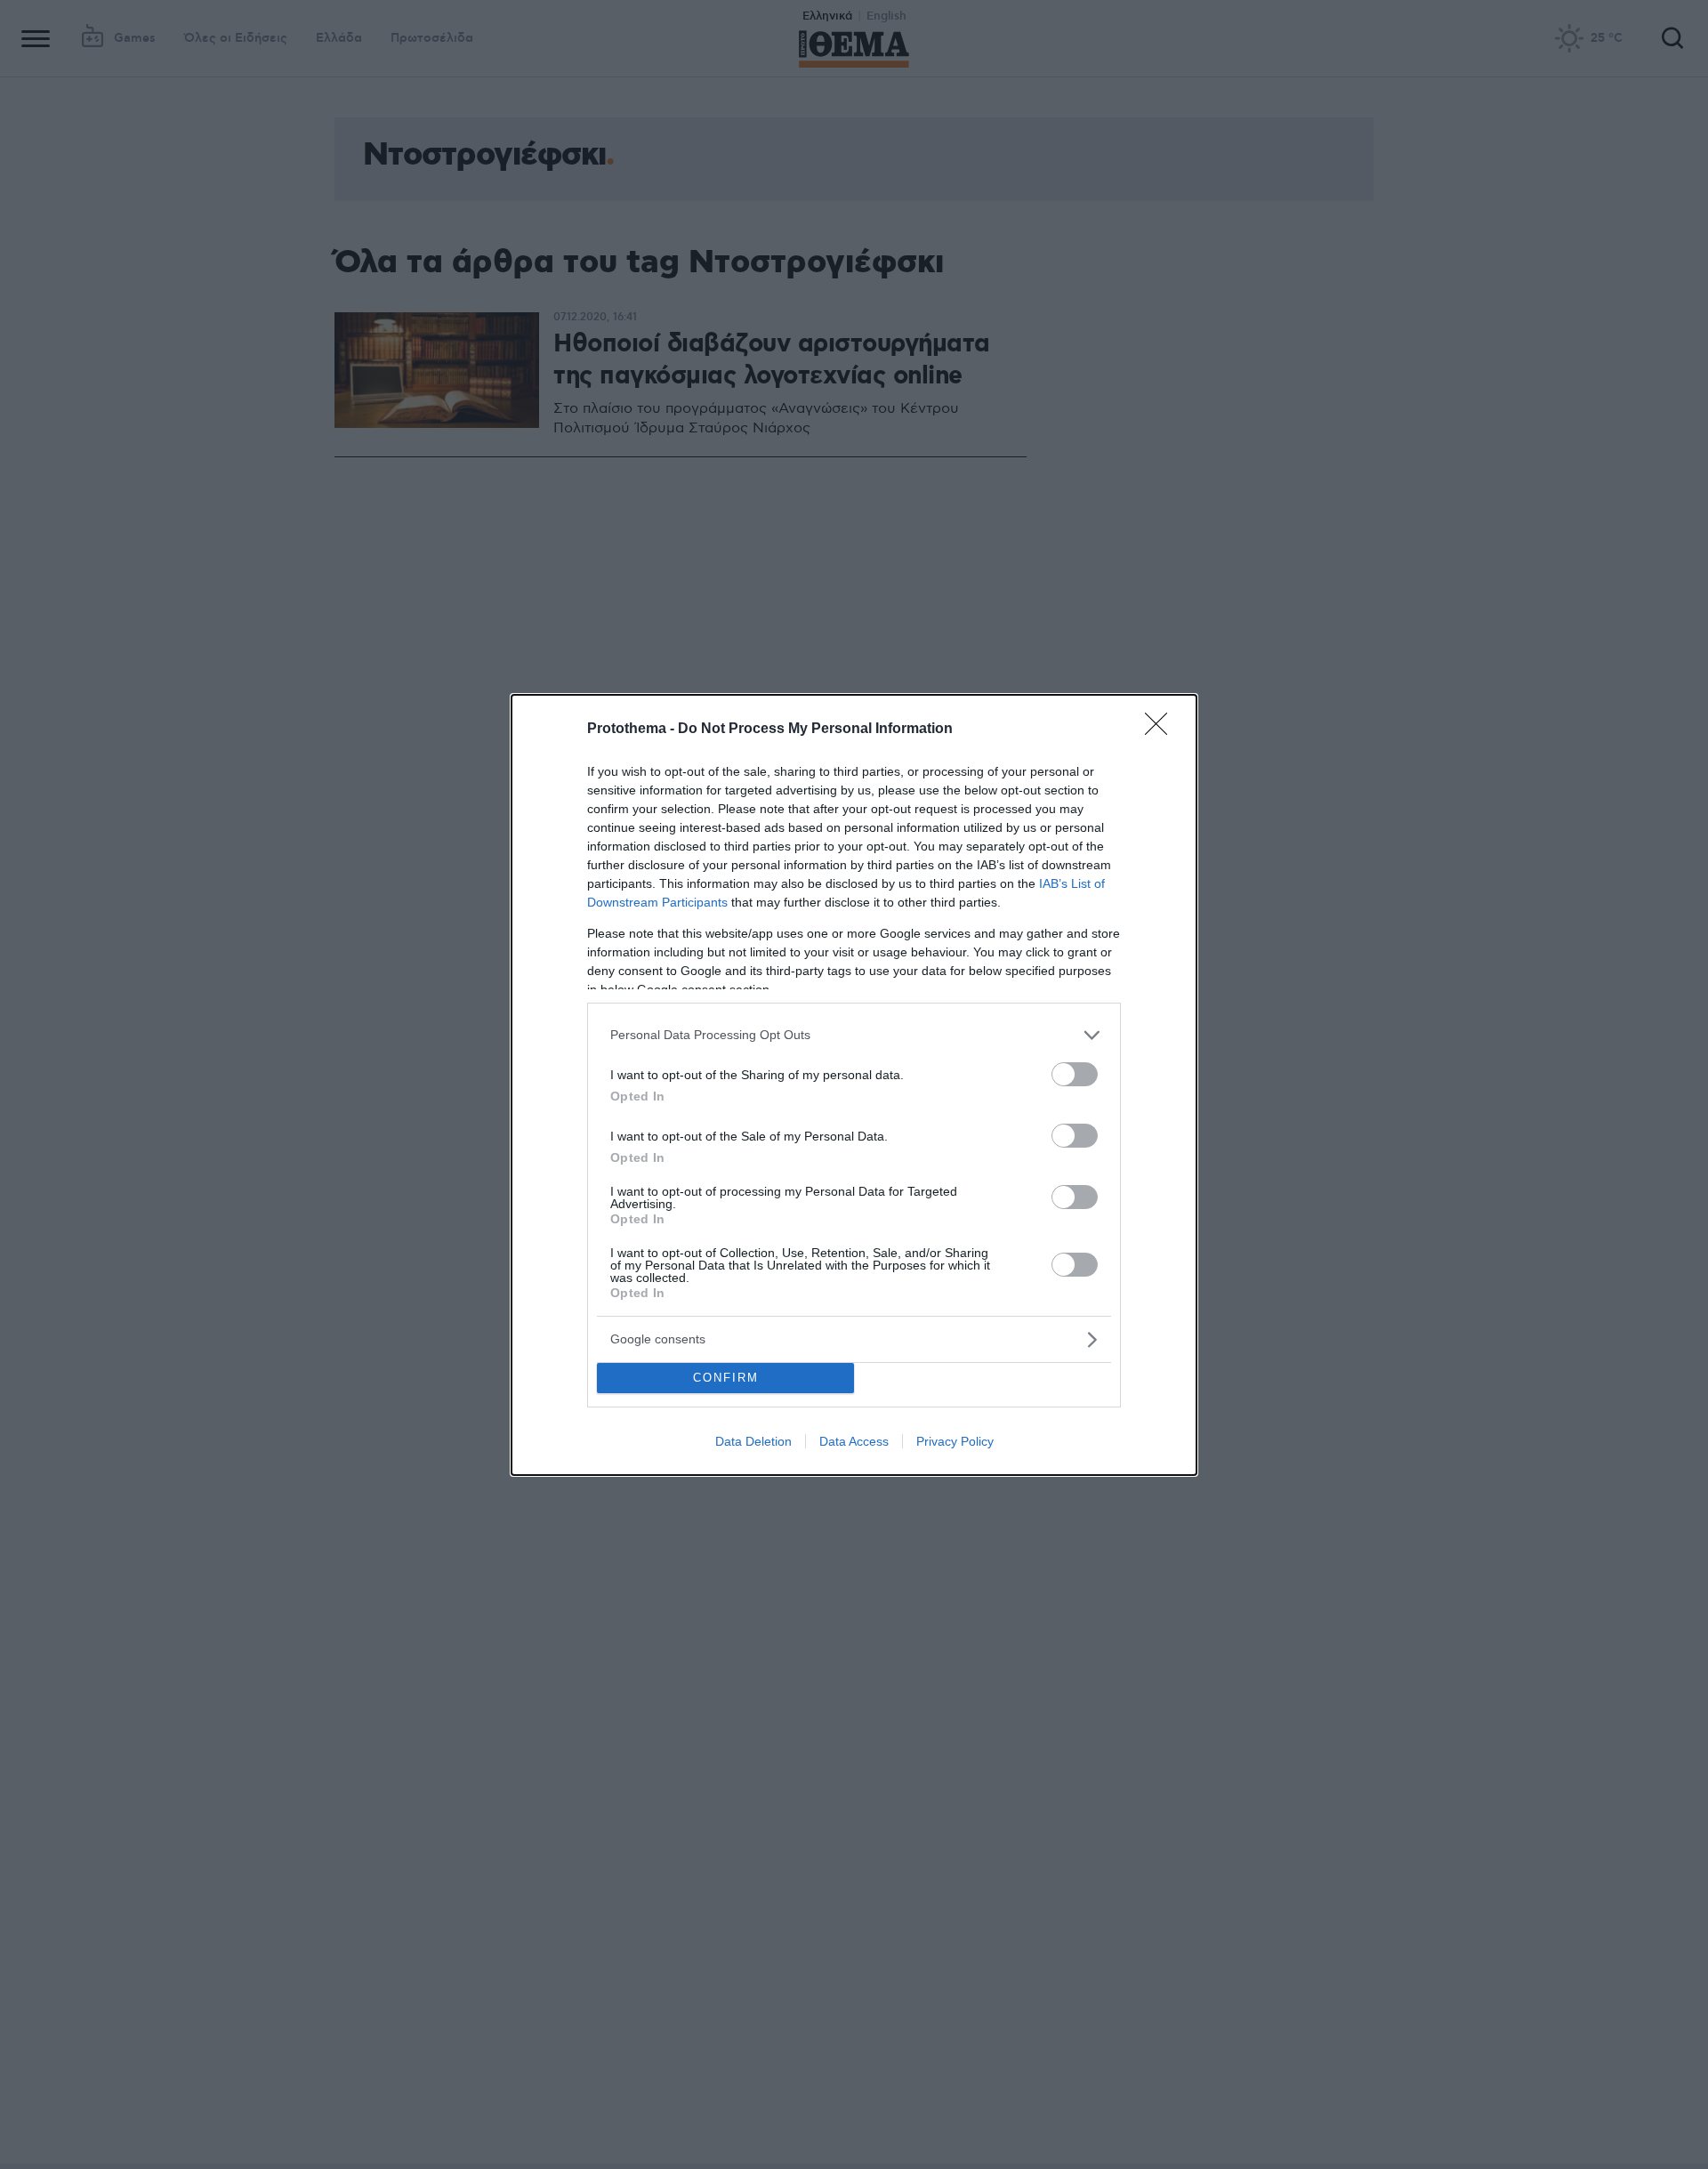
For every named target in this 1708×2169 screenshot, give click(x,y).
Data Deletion (753, 1441)
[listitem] (854, 1035)
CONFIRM (726, 1378)
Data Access (854, 1441)
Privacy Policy (955, 1441)
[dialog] (854, 1085)
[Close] (1162, 730)
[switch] (1075, 1074)
